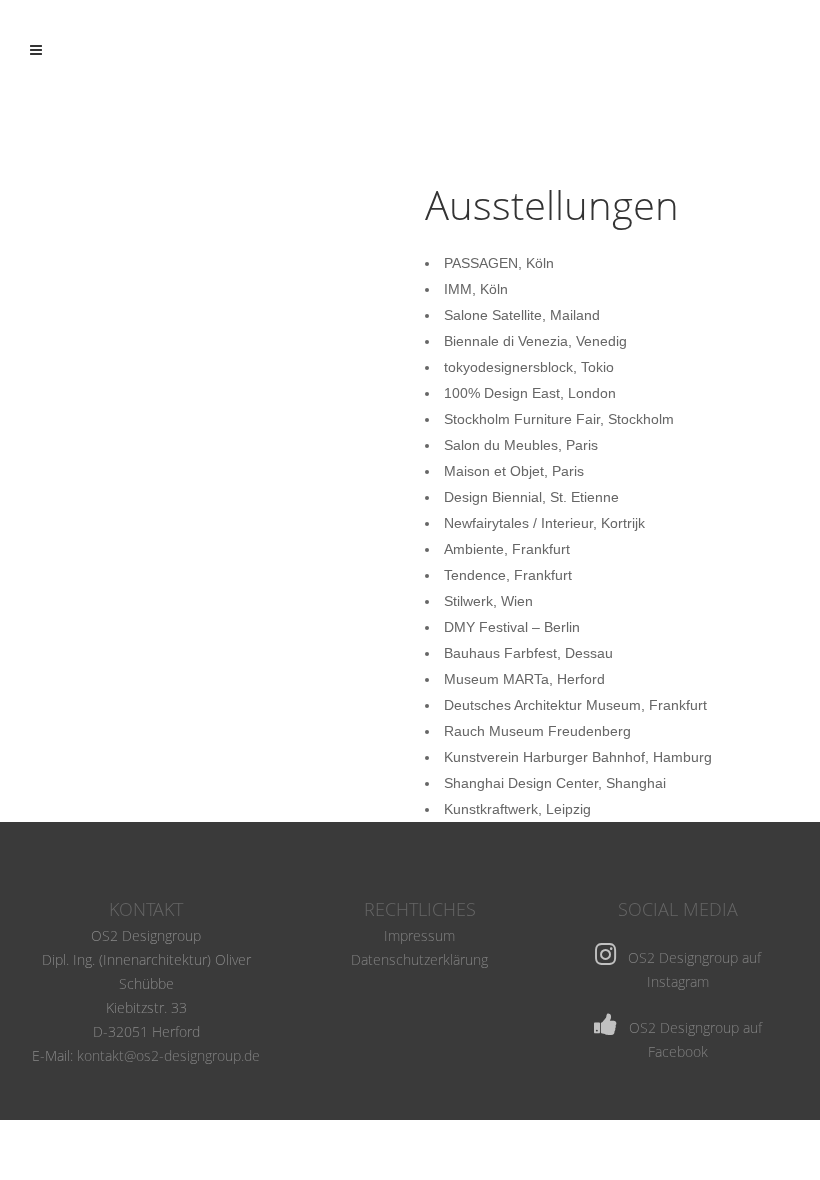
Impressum (419, 935)
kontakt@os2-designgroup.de (168, 1055)
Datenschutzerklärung (419, 959)
